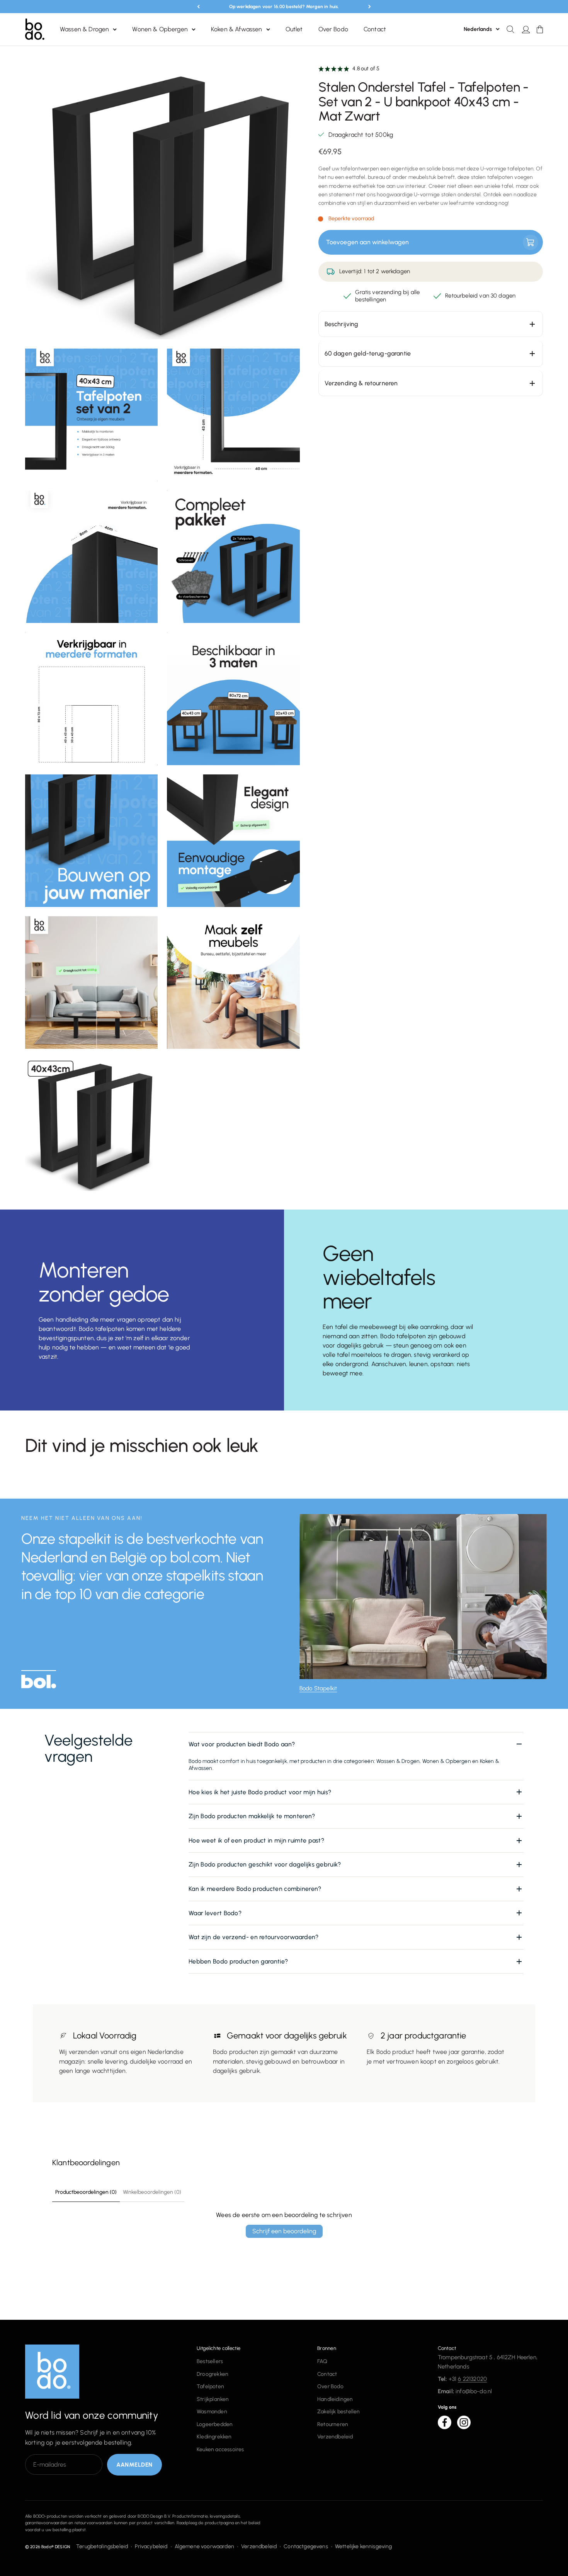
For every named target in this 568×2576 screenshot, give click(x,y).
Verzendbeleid (335, 2437)
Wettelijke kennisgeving (364, 2546)
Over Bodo (333, 30)
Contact (375, 30)
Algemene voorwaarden (204, 2546)
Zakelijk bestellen (339, 2412)
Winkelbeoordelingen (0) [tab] (152, 2192)
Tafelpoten (210, 2386)
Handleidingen (335, 2399)
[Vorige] (198, 7)
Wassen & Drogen (84, 30)
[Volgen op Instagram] (464, 2422)
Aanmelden (134, 2465)
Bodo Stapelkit (318, 1688)
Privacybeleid (151, 2546)
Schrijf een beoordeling (284, 2231)
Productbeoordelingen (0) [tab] (86, 2192)
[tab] (39, 1682)
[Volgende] (370, 7)
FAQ (322, 2361)
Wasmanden (212, 2412)
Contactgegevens (306, 2546)
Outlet (294, 30)
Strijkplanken (213, 2399)
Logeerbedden (215, 2424)
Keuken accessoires (220, 2449)
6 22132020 (472, 2379)
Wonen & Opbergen (160, 30)
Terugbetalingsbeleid (102, 2546)
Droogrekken (213, 2374)
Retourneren (333, 2424)
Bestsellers (210, 2361)
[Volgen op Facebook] (445, 2422)
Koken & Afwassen (237, 30)
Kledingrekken (214, 2437)
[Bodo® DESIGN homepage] (99, 2372)
